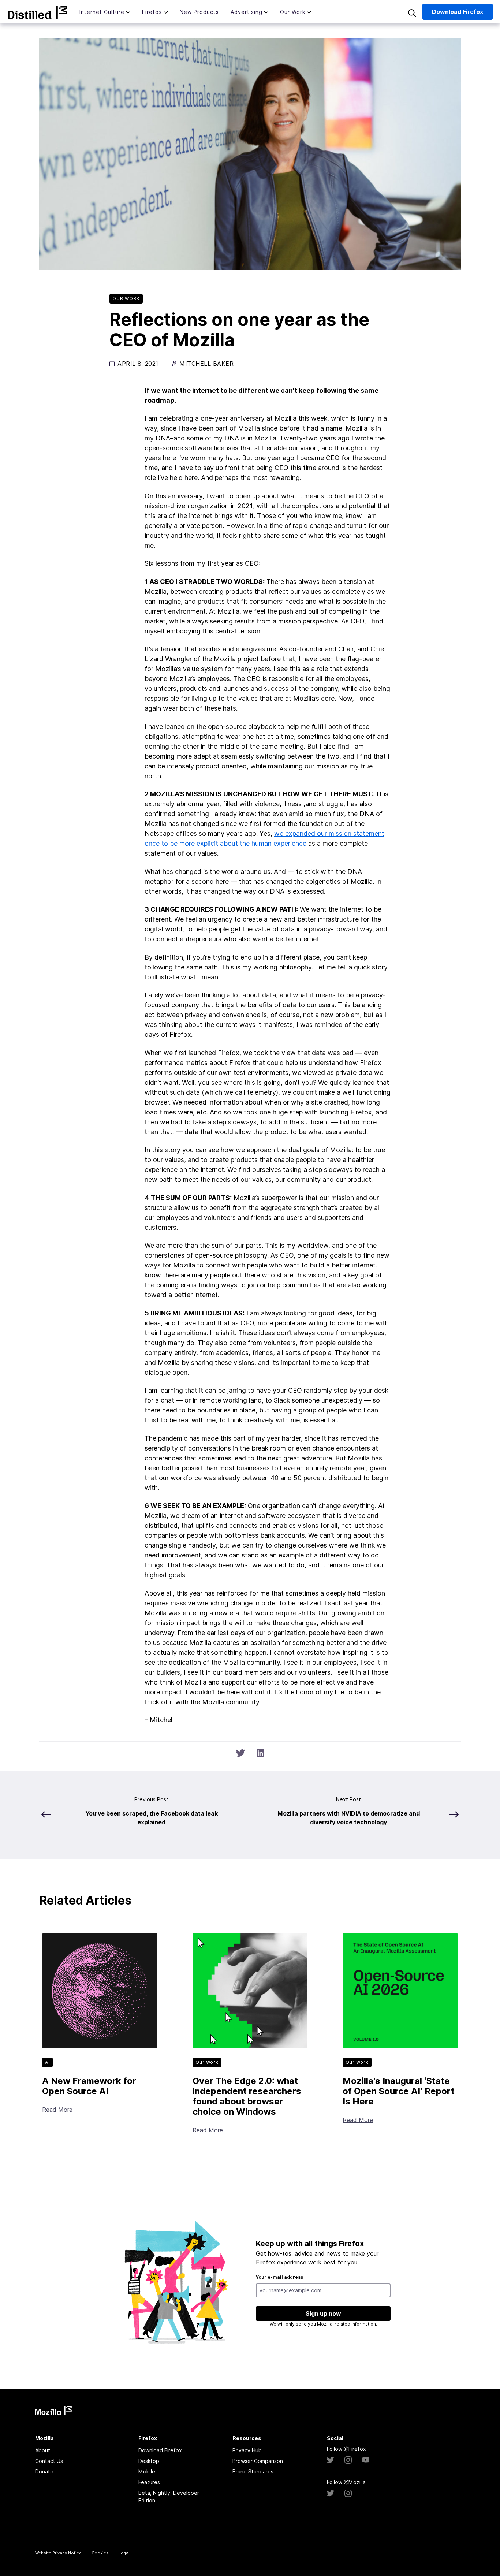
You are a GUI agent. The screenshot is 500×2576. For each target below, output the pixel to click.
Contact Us (49, 2461)
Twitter (331, 2460)
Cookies (100, 2553)
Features (149, 2482)
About (43, 2450)
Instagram (348, 2460)
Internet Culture (102, 12)
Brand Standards (253, 2471)
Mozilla (38, 12)
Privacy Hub (247, 2450)
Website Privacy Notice (58, 2553)
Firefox (152, 12)
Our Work (293, 12)
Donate (44, 2471)
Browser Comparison (258, 2461)
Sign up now (323, 2313)
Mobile (147, 2471)
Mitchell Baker (206, 364)
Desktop (149, 2461)
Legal (124, 2553)
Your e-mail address (279, 2277)
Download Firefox (160, 2450)
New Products (199, 12)
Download (458, 12)
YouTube (366, 2460)
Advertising (247, 12)
